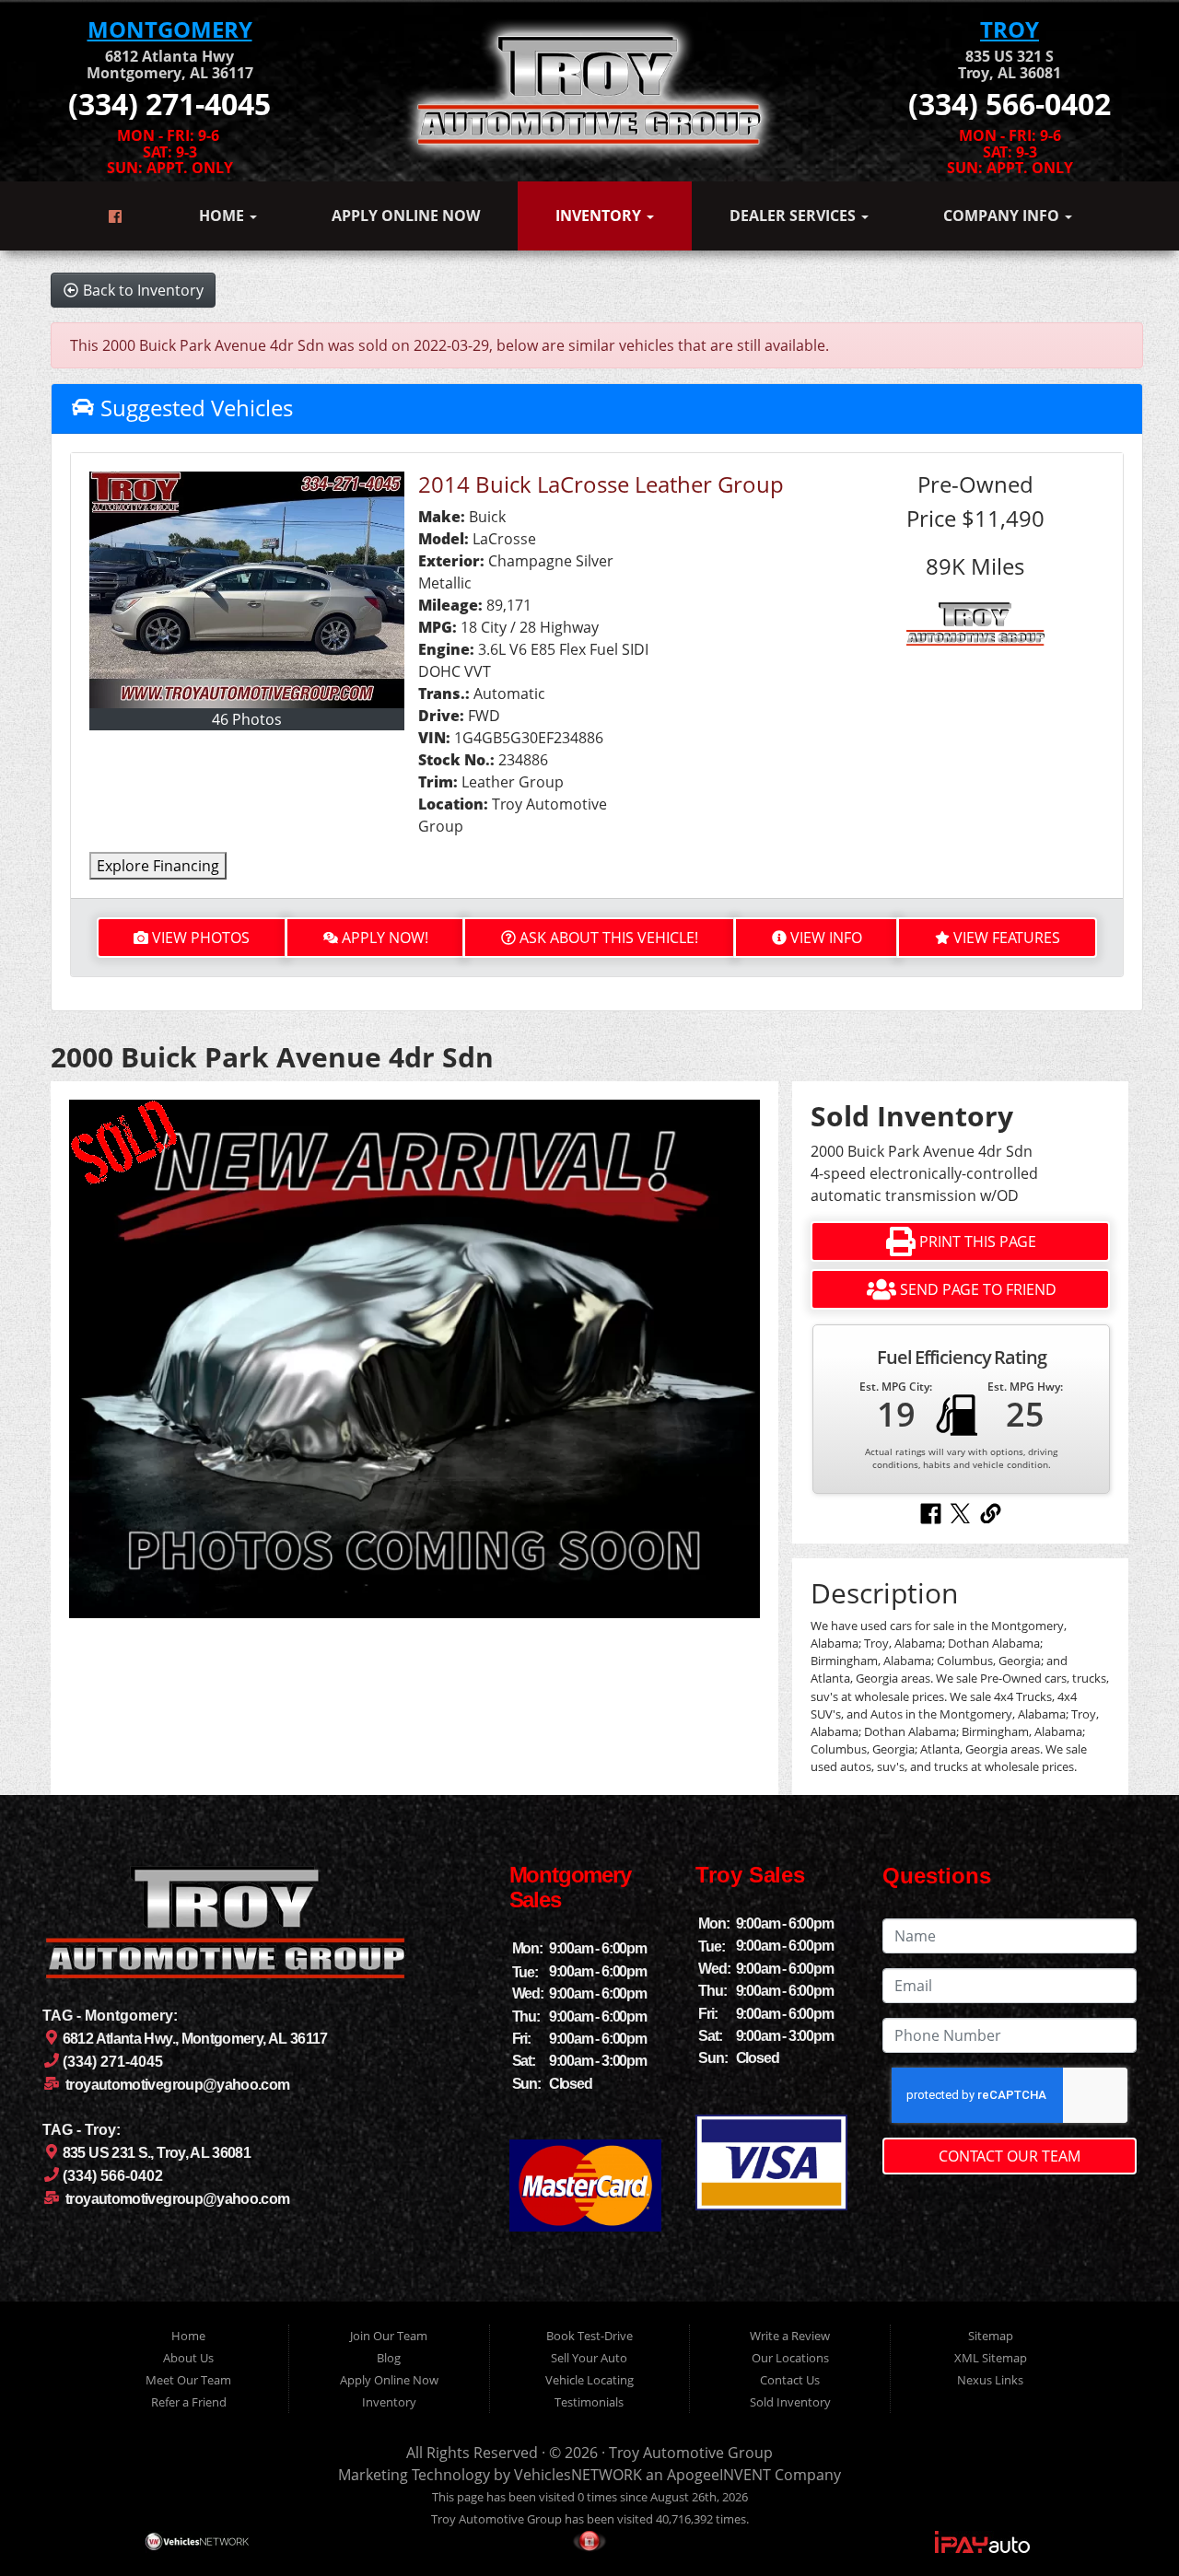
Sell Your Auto (589, 2358)
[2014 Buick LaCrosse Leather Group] (247, 590)
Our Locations (790, 2358)
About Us (188, 2358)
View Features (1007, 938)
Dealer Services (794, 216)
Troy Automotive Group (691, 2453)
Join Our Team (389, 2336)
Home (223, 216)
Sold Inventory (790, 2402)
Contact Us (790, 2380)
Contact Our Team (1010, 2156)
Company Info (1003, 216)
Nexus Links (990, 2380)
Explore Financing (158, 866)
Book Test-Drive (589, 2336)
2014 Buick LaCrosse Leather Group (601, 484)
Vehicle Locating (589, 2380)
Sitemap (991, 2336)
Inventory (600, 216)
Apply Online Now (406, 216)
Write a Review (790, 2336)
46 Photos (247, 719)
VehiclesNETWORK (578, 2475)
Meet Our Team (188, 2380)
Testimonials (589, 2402)
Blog (389, 2358)
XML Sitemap (991, 2358)
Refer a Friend (189, 2402)
